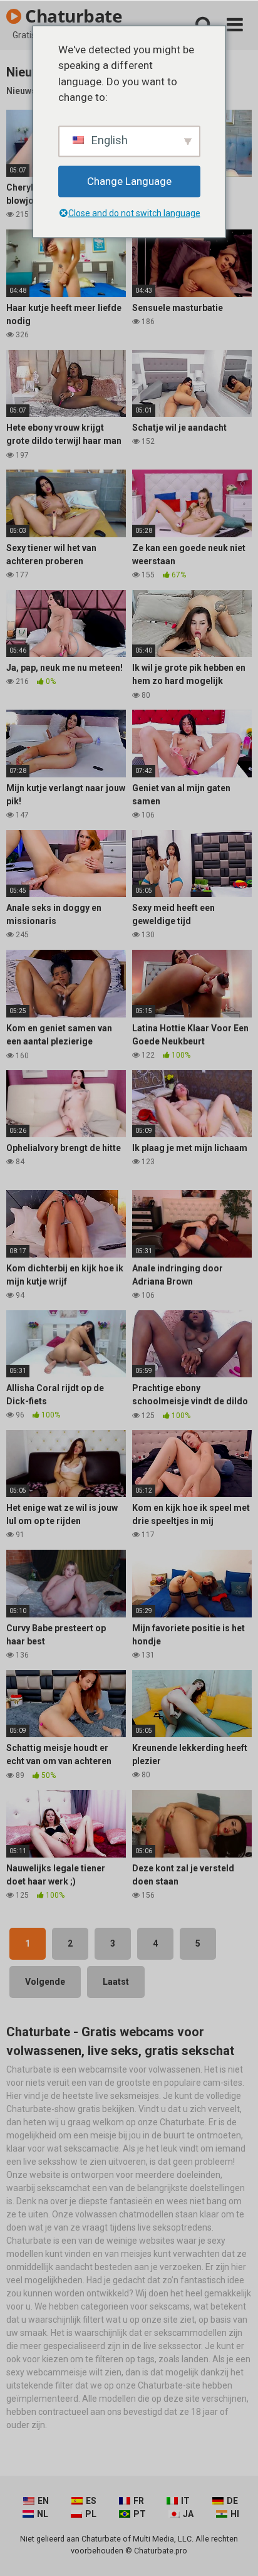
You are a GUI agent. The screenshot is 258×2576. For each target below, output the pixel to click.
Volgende (45, 1982)
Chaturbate (72, 16)
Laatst (116, 1982)
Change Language (129, 181)
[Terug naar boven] (235, 2551)
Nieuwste (25, 91)
